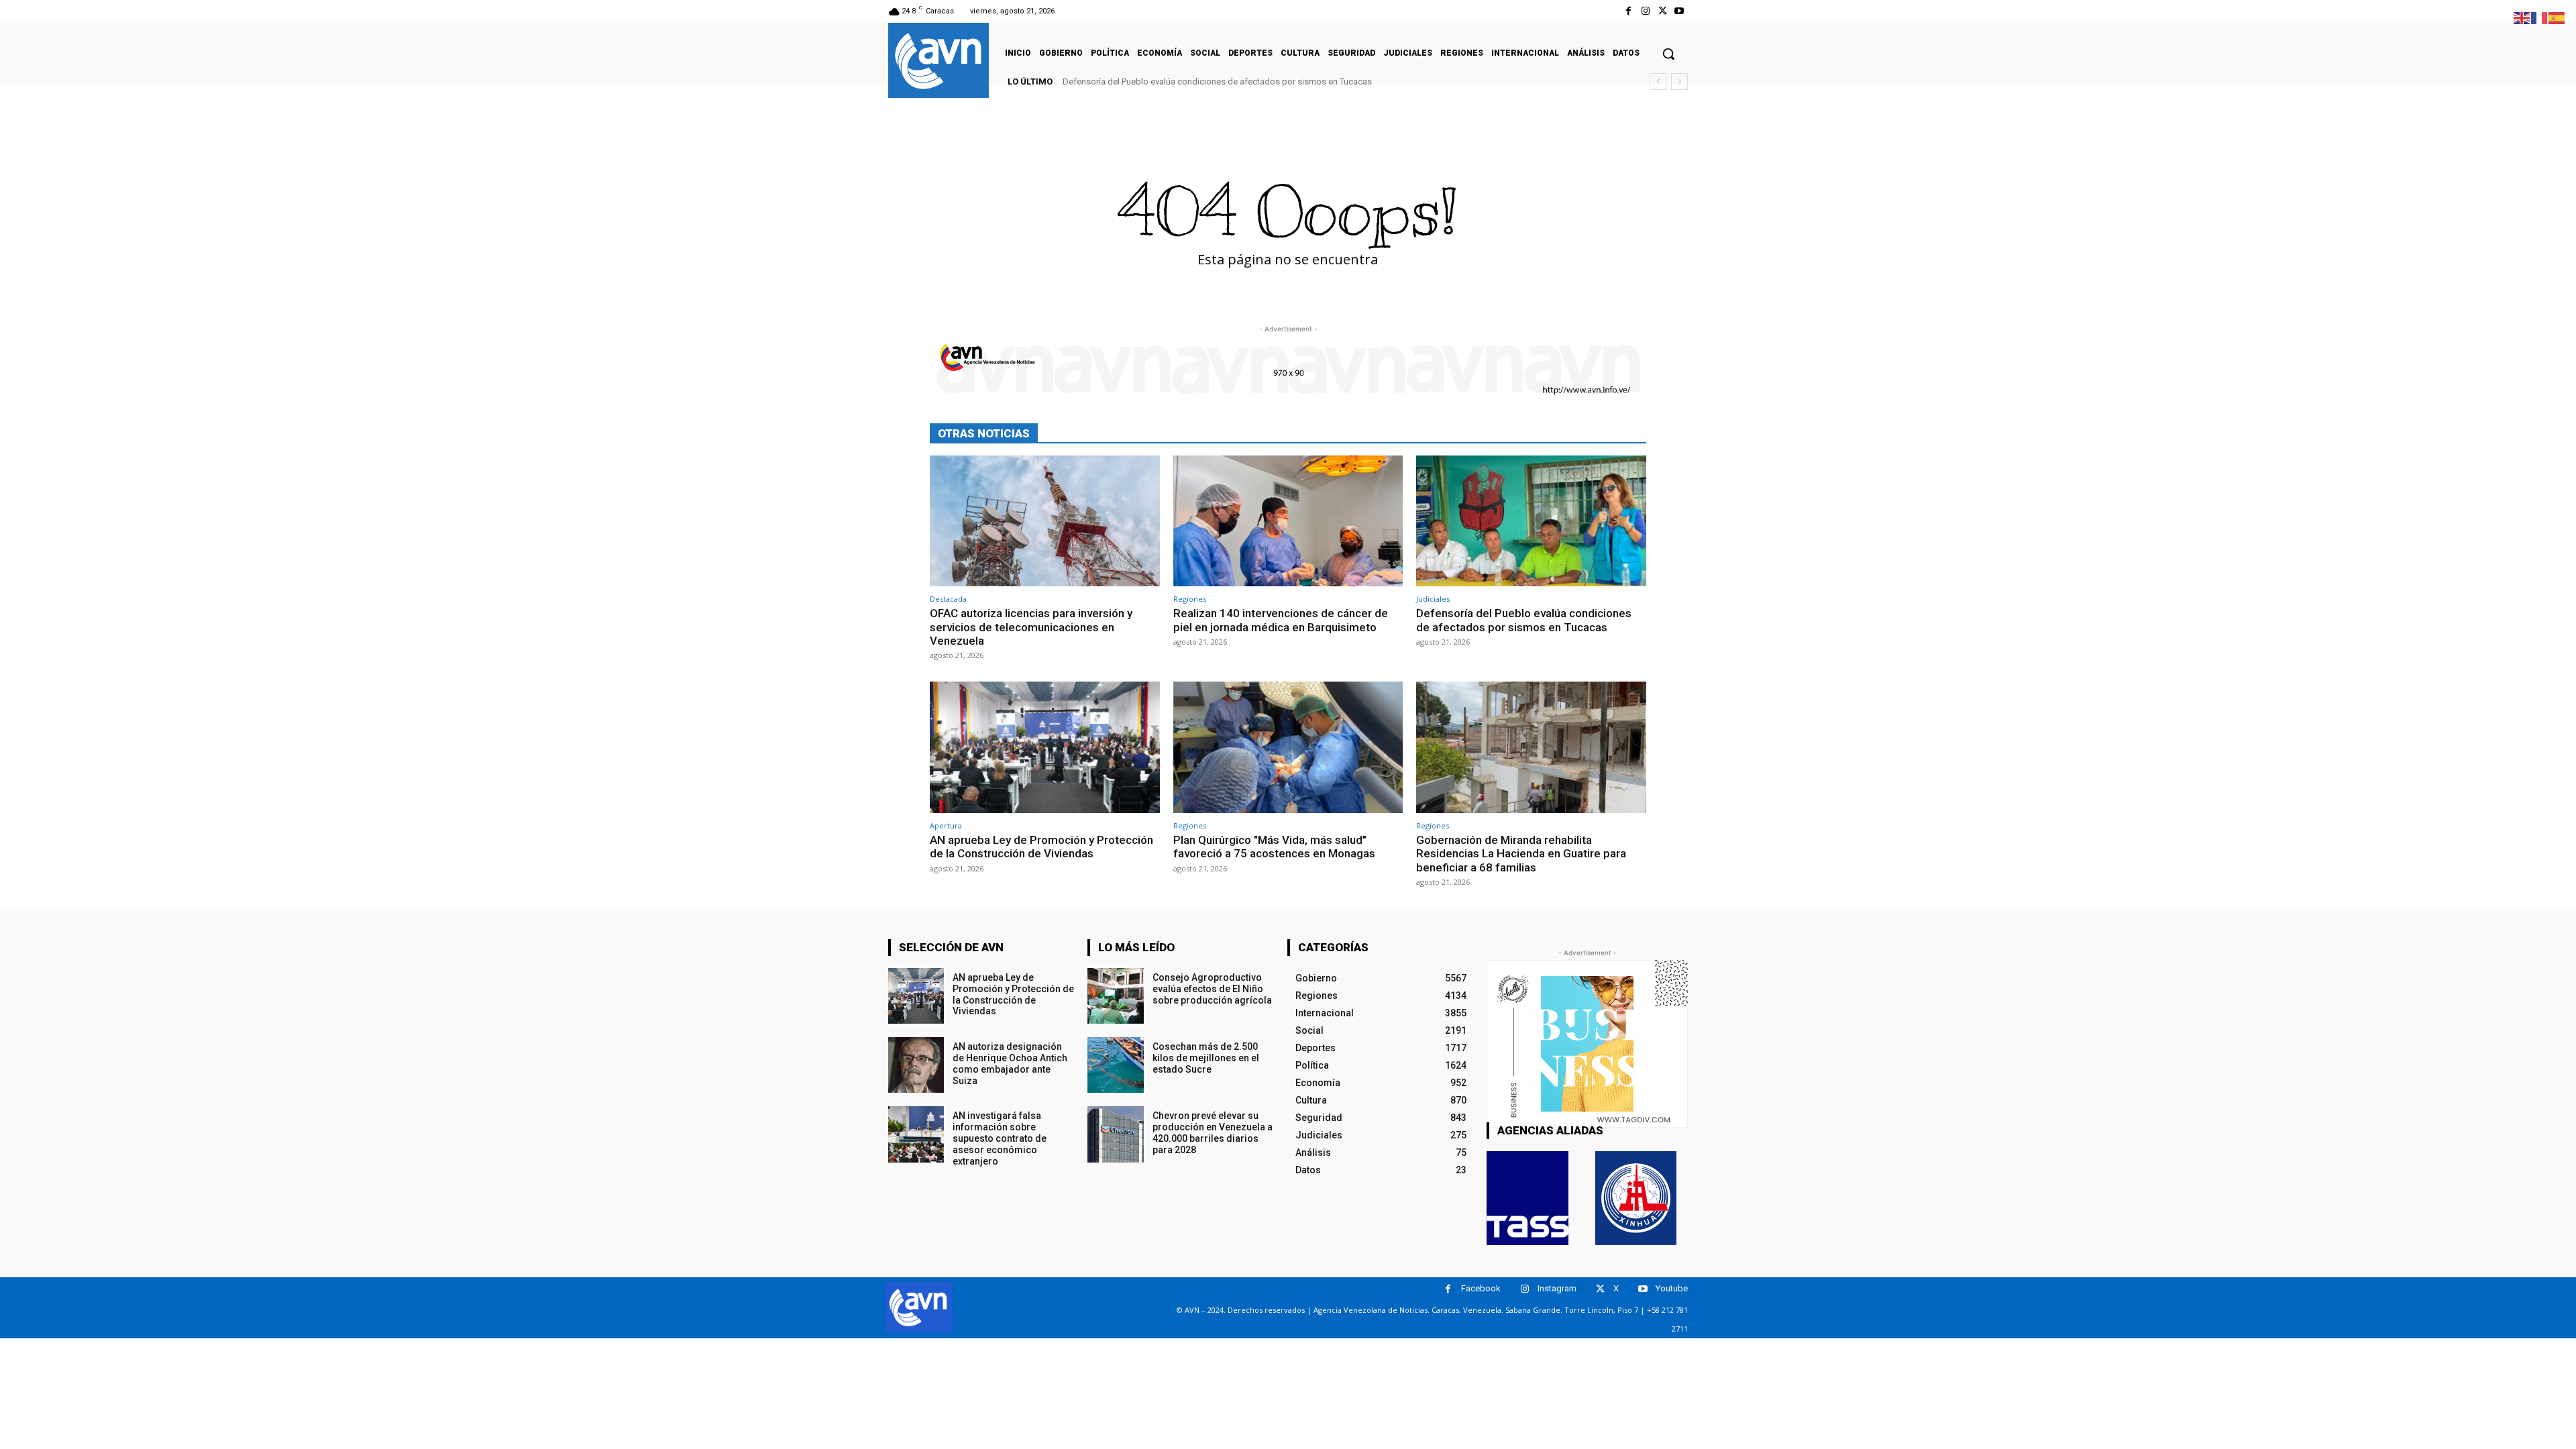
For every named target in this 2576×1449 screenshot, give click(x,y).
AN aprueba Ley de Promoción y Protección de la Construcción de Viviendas (1041, 847)
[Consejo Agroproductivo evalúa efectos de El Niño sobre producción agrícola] (1115, 996)
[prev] (1658, 82)
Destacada (948, 599)
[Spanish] (2557, 17)
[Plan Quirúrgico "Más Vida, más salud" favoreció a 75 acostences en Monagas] (1288, 747)
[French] (2540, 17)
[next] (1679, 82)
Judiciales (1433, 599)
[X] (1663, 11)
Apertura (946, 825)
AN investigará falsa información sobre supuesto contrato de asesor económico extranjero (1000, 1138)
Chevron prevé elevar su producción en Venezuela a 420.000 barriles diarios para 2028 (1213, 1132)
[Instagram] (1645, 11)
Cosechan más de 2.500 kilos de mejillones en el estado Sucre (1206, 1058)
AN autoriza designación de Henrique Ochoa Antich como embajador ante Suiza (1010, 1063)
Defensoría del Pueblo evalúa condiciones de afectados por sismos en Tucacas (1217, 82)
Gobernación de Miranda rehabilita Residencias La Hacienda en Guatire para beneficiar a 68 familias (1521, 854)
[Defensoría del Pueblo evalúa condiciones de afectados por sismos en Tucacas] (1531, 521)
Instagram (1557, 1288)
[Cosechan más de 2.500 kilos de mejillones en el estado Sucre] (1115, 1065)
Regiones (1190, 599)
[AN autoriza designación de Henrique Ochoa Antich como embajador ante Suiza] (916, 1065)
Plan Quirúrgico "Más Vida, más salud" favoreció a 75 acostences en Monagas (1274, 847)
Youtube (1672, 1288)
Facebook (1481, 1288)
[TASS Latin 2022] (1527, 1198)
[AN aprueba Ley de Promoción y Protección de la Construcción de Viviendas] (1045, 747)
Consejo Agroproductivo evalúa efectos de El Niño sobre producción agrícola (1212, 989)
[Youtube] (1679, 11)
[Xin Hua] (1636, 1198)
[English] (2522, 17)
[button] (1668, 54)
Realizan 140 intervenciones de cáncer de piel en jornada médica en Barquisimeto (1281, 620)
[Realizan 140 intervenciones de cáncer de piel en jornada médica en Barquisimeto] (1288, 521)
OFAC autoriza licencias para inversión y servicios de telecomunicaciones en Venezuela (1031, 627)
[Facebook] (1628, 11)
